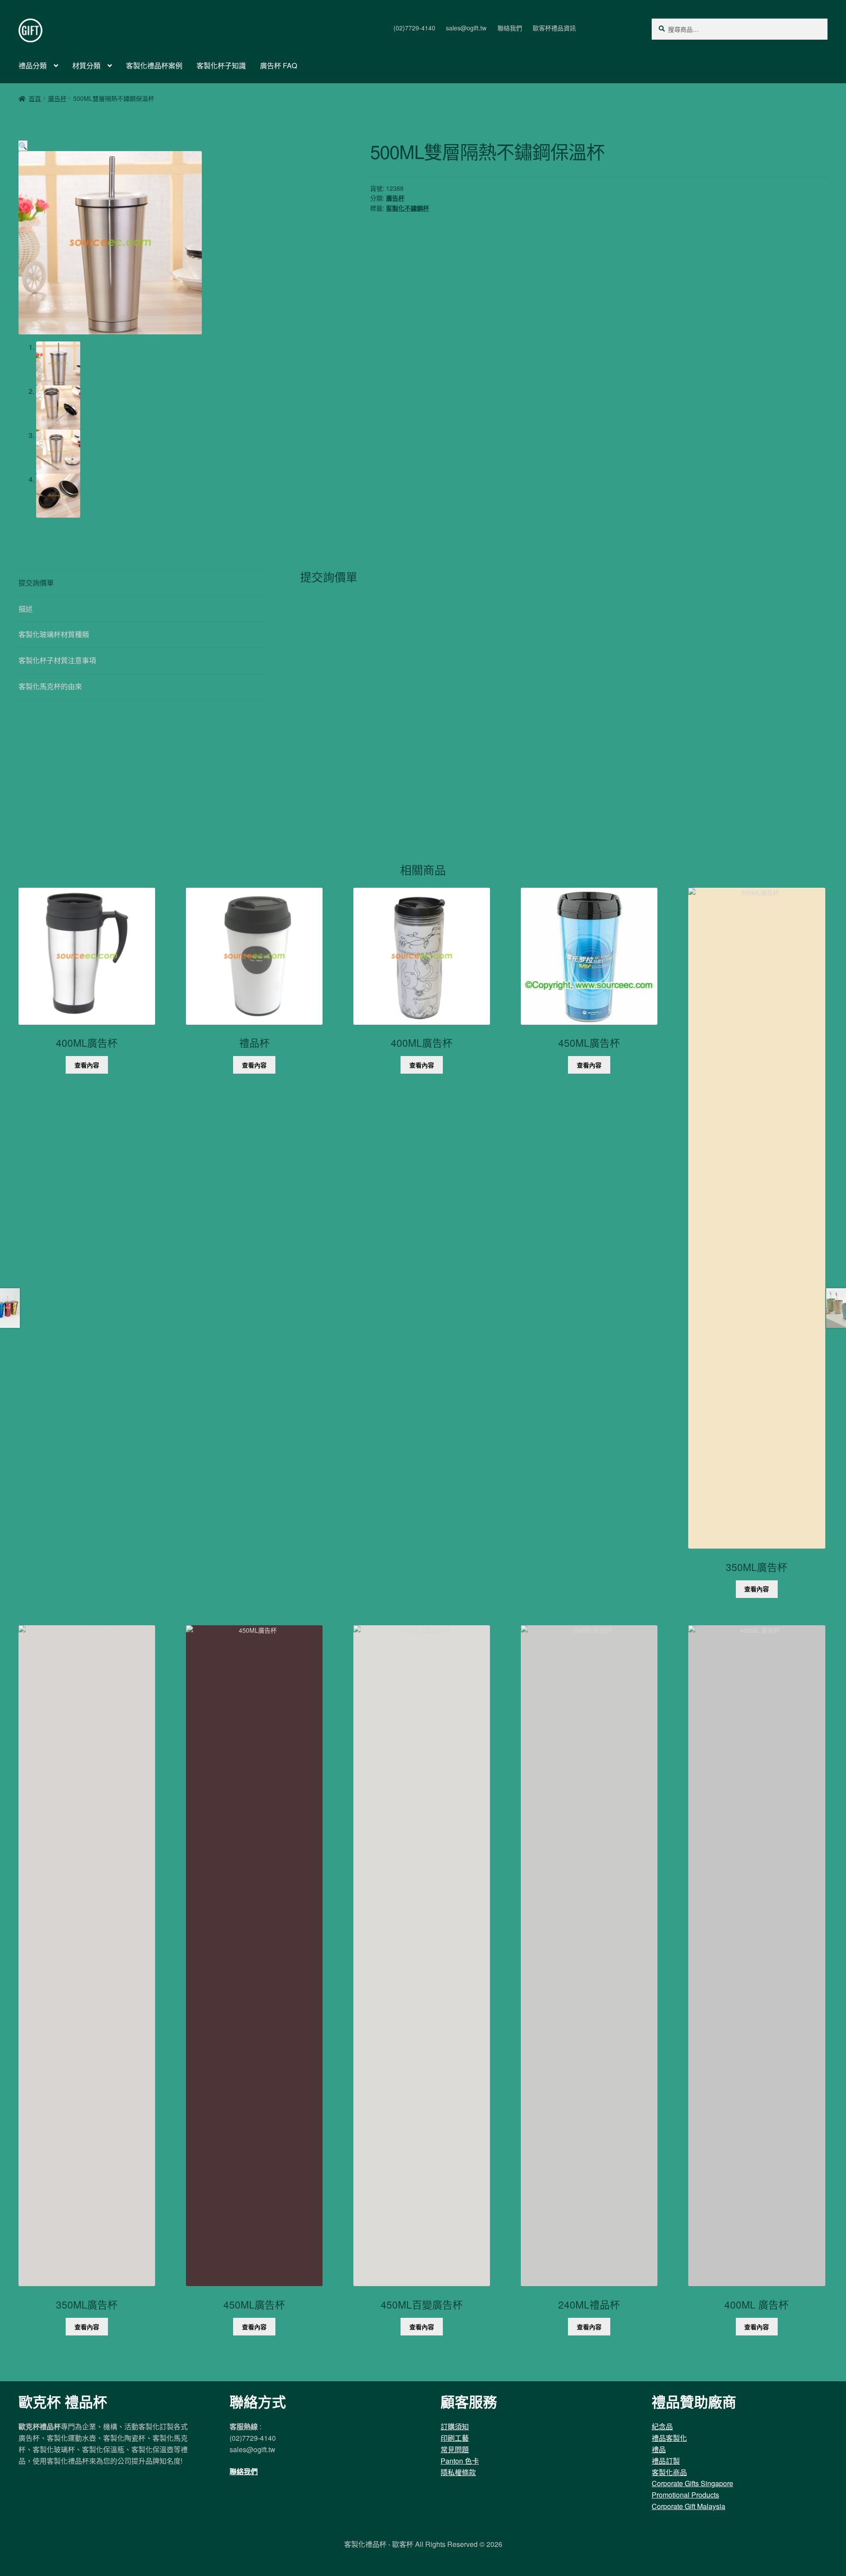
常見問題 (455, 2449)
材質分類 (86, 65)
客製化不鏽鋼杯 (408, 208)
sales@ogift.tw (466, 28)
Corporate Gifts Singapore (692, 2483)
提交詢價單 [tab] (36, 583)
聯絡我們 (510, 28)
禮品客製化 (669, 2438)
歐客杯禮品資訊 (554, 28)
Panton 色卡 (460, 2461)
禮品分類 (33, 65)
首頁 (35, 98)
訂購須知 (455, 2426)
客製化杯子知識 (221, 65)
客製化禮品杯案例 (154, 65)
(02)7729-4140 (414, 28)
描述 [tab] (26, 609)
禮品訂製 (666, 2461)
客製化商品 (669, 2472)
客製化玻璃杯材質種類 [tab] (54, 634)
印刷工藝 (455, 2438)
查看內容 (87, 1065)
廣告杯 (57, 98)
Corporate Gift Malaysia (688, 2506)
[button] (23, 146)
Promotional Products (685, 2495)
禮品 (659, 2449)
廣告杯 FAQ (278, 65)
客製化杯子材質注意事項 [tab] (57, 660)
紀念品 (662, 2426)
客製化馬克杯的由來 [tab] (50, 686)
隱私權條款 (458, 2472)
